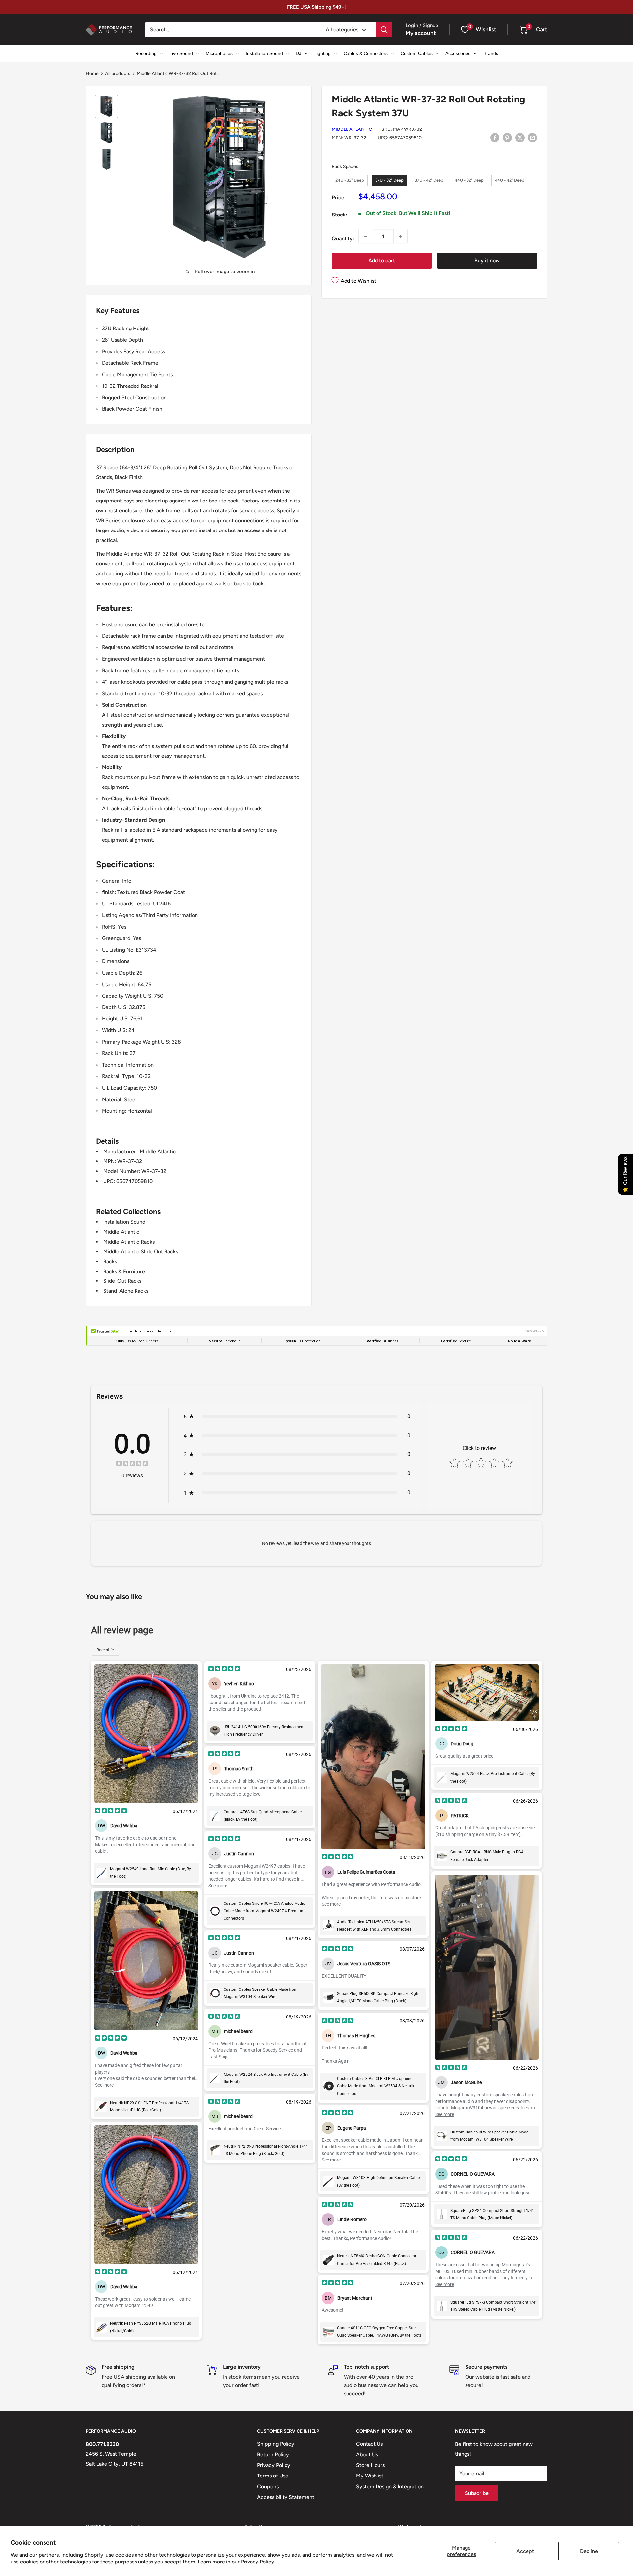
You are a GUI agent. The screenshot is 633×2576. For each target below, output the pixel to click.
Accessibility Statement (286, 2497)
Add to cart (382, 260)
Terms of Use (273, 2476)
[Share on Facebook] (495, 137)
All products (118, 74)
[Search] (384, 30)
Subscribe (477, 2493)
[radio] (350, 180)
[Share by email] (532, 137)
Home (92, 74)
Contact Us (369, 2444)
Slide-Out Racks (122, 1281)
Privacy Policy (258, 2562)
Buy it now (487, 260)
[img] (132, 1464)
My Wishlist (370, 2476)
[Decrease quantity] (366, 236)
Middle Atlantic (352, 129)
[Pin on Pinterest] (507, 137)
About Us (367, 2455)
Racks (110, 1261)
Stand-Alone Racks (126, 1291)
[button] (523, 30)
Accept (525, 2551)
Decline (589, 2551)
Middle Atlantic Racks (129, 1242)
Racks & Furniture (124, 1271)
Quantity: (343, 238)
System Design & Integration (390, 2487)
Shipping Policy (276, 2444)
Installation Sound (124, 1222)
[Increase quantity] (401, 236)
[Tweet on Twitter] (520, 137)
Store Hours (370, 2465)
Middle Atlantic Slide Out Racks (141, 1252)
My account (421, 33)
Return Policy (273, 2455)
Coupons (268, 2487)
